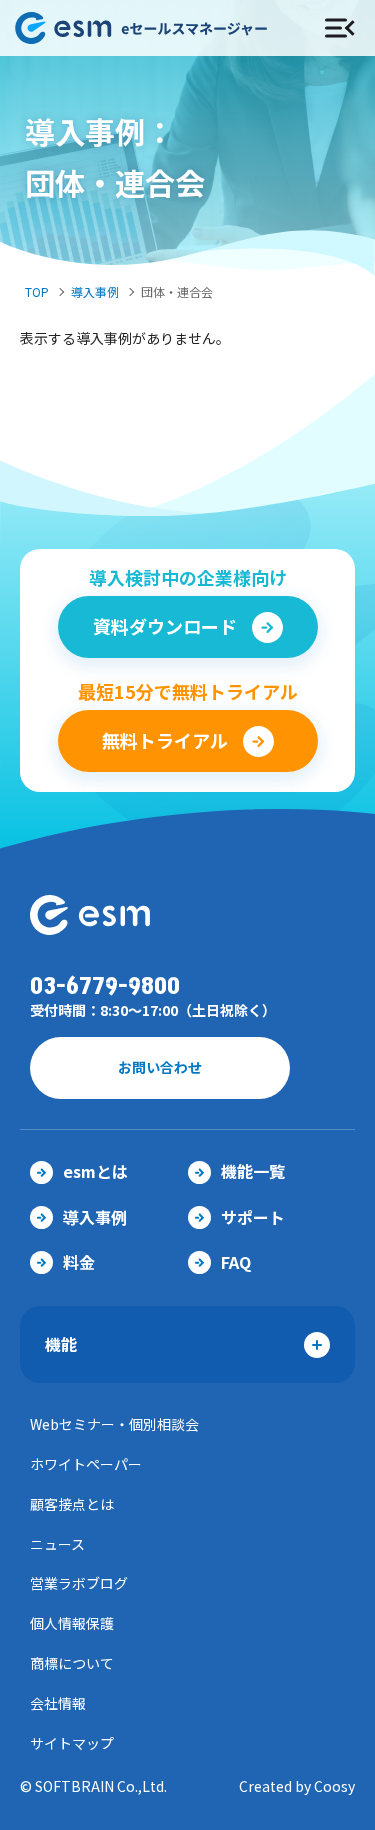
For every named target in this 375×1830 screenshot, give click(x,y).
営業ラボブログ (79, 1583)
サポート (253, 1217)
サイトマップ (72, 1743)
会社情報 (58, 1703)
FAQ (236, 1262)
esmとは (95, 1171)
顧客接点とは (72, 1504)
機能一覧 (253, 1171)
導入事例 (95, 291)
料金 (79, 1262)
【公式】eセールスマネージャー (151, 28)
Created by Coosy (297, 1786)
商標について (72, 1663)
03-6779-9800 (105, 986)
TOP (37, 291)
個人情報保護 (72, 1623)
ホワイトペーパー (86, 1464)
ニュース (57, 1544)
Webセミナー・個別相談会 (114, 1424)
